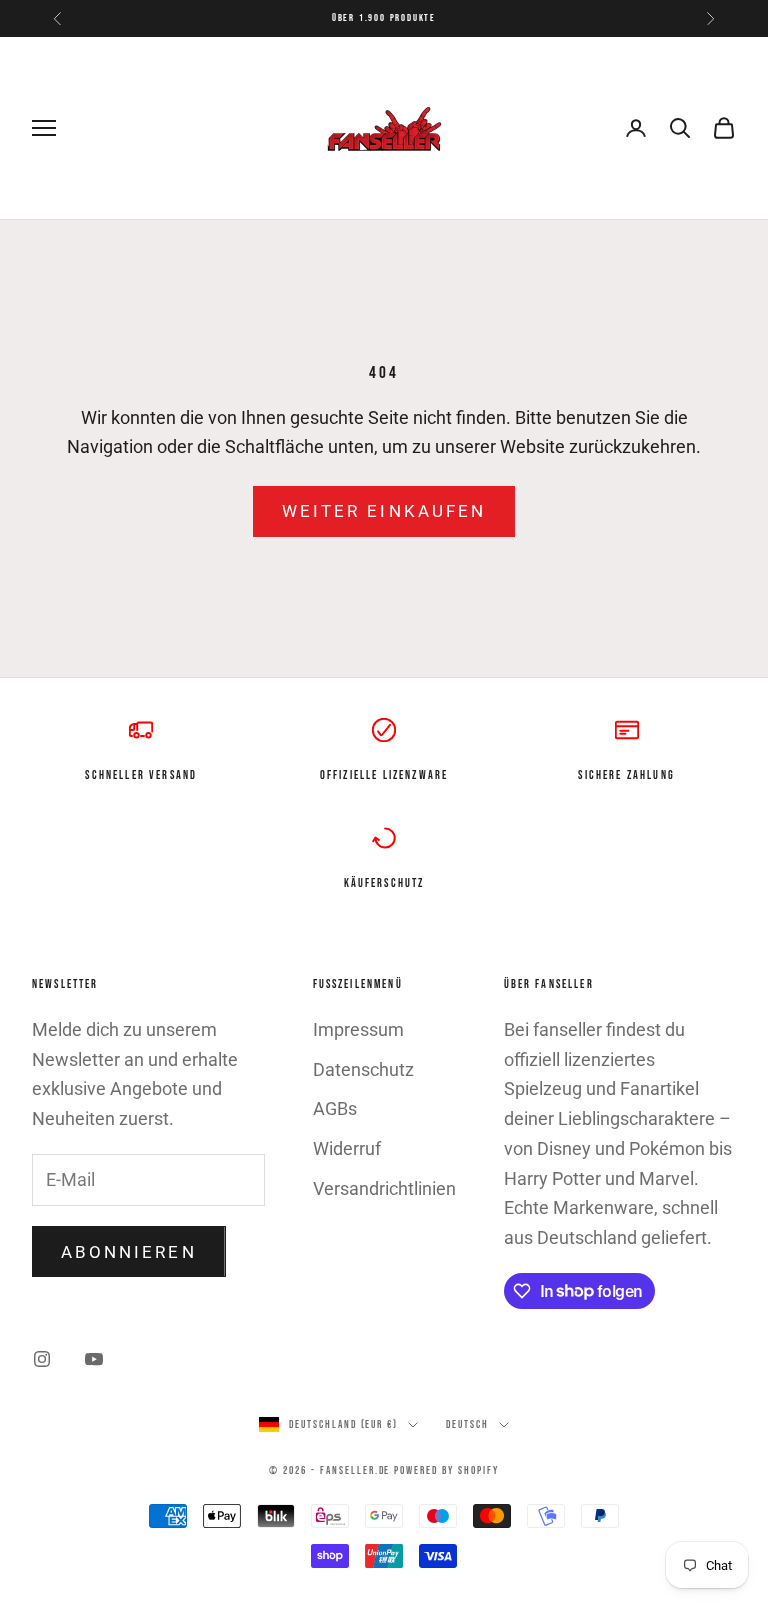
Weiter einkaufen (384, 511)
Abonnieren (129, 1252)
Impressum (358, 1029)
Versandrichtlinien (384, 1188)
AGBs (335, 1108)
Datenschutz (363, 1069)
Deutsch (467, 1424)
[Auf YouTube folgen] (94, 1359)
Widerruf (347, 1148)
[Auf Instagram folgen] (42, 1359)
